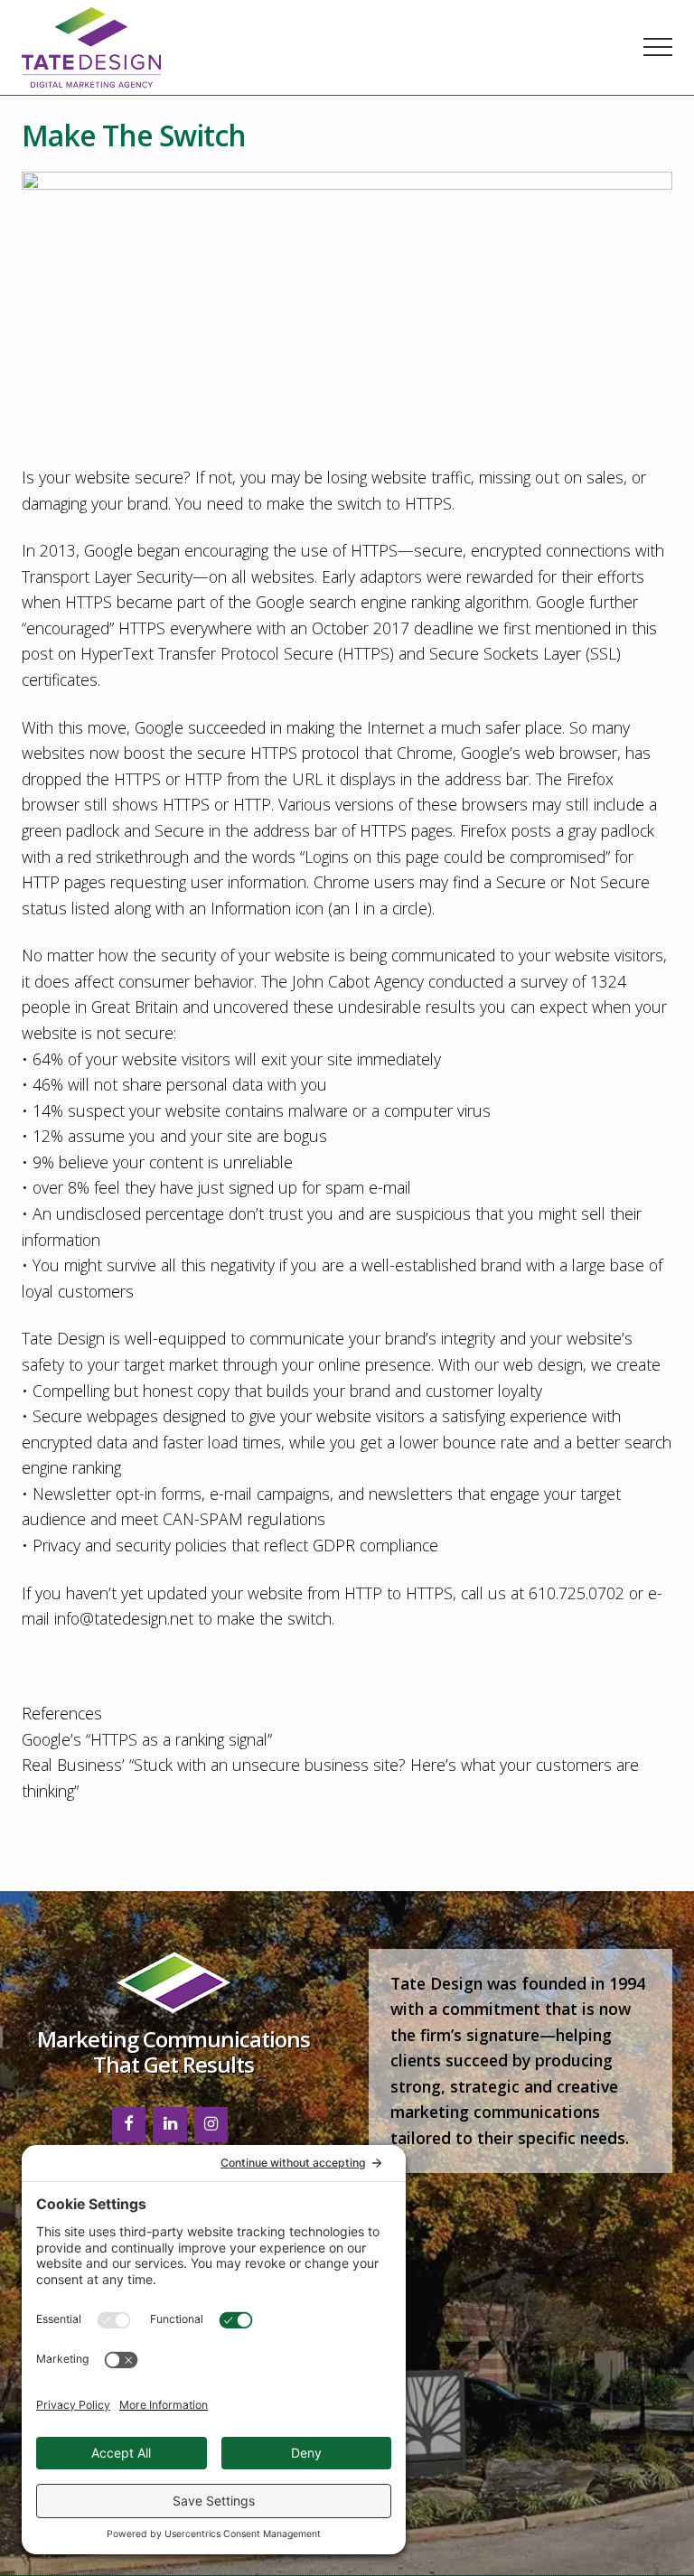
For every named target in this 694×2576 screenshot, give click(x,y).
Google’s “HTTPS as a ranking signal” (149, 1739)
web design (543, 1364)
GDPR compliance (375, 1545)
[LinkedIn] (170, 2125)
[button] (658, 47)
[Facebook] (129, 2125)
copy (213, 1391)
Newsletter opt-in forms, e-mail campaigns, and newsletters (243, 1494)
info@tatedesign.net (124, 1618)
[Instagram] (211, 2125)
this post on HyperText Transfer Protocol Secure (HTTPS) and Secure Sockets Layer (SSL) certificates (339, 654)
